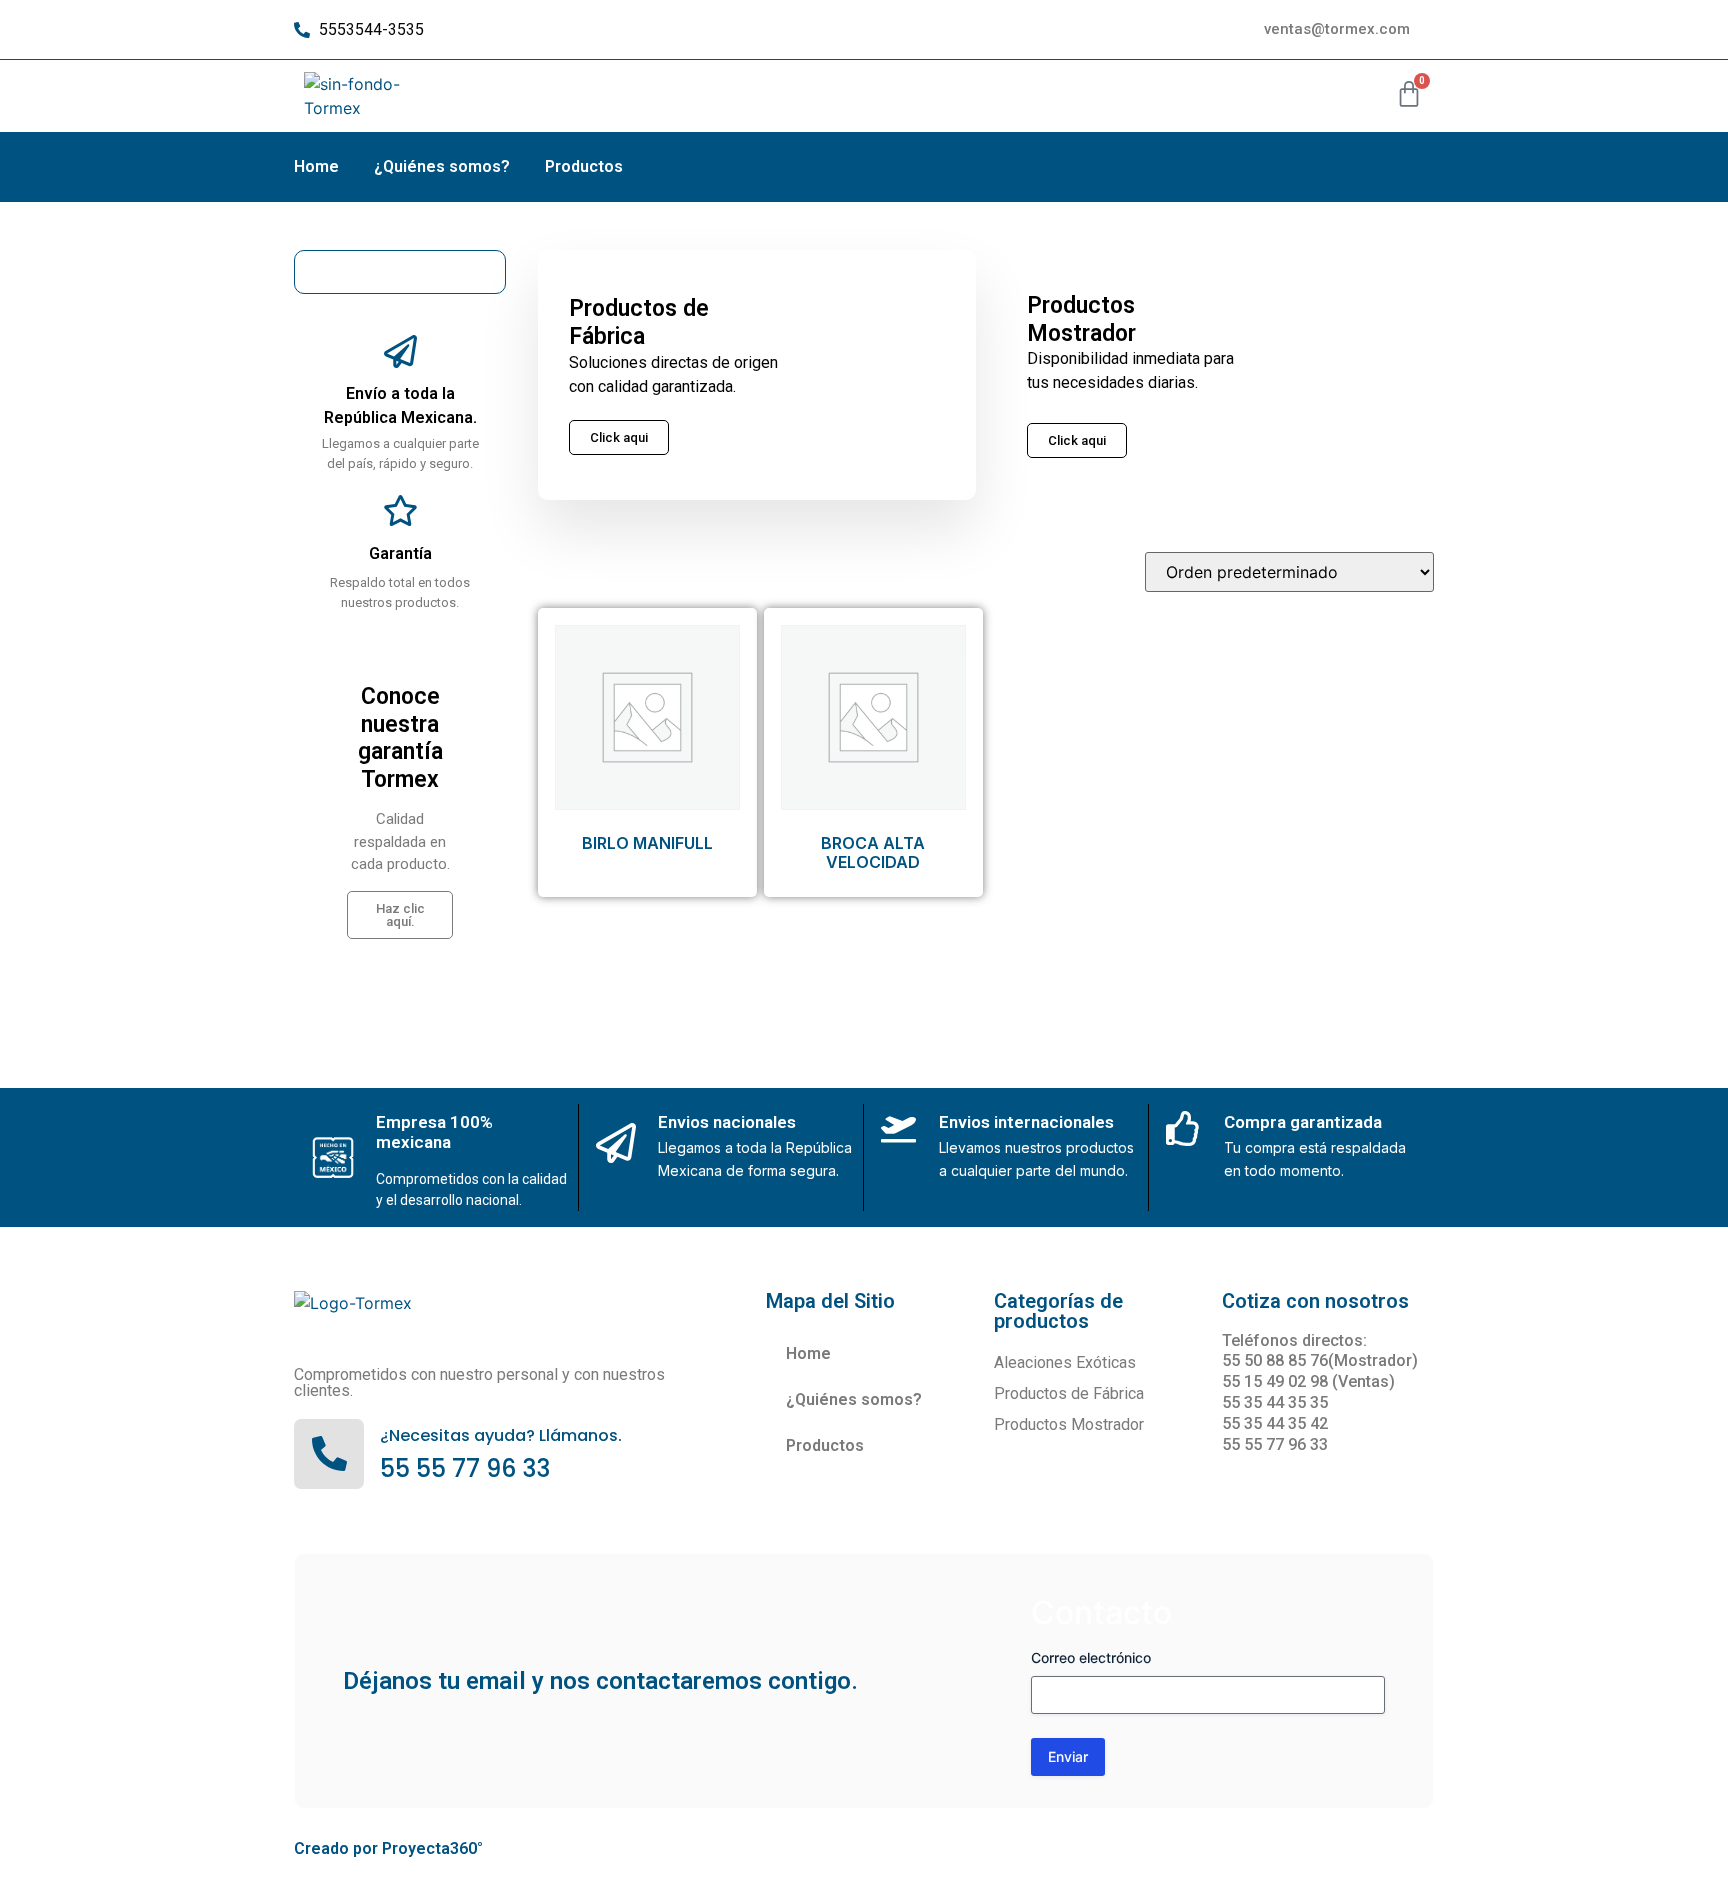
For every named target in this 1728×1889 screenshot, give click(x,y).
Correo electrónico (1091, 1657)
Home (316, 166)
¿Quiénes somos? (442, 166)
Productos (584, 166)
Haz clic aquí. (400, 915)
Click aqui (1077, 440)
